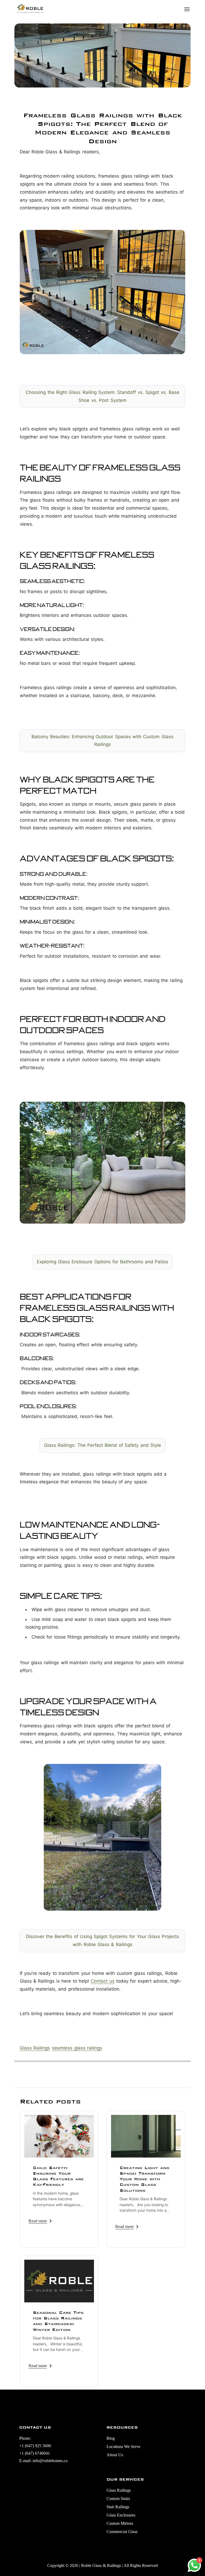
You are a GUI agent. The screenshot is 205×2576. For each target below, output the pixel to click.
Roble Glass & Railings (101, 2565)
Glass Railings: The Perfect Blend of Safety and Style (102, 1445)
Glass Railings (35, 2048)
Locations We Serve (123, 2447)
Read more (38, 2221)
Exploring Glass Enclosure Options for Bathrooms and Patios (103, 1262)
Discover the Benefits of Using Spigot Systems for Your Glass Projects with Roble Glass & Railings (103, 1940)
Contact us (102, 1981)
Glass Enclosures (121, 2515)
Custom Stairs (118, 2499)
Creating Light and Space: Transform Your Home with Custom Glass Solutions (145, 2179)
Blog (111, 2438)
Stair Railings (118, 2507)
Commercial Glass (122, 2532)
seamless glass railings (77, 2048)
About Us (115, 2455)
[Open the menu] (187, 9)
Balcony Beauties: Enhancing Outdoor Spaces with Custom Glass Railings (102, 741)
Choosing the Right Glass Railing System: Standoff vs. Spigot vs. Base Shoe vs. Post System (102, 396)
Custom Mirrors (120, 2523)
